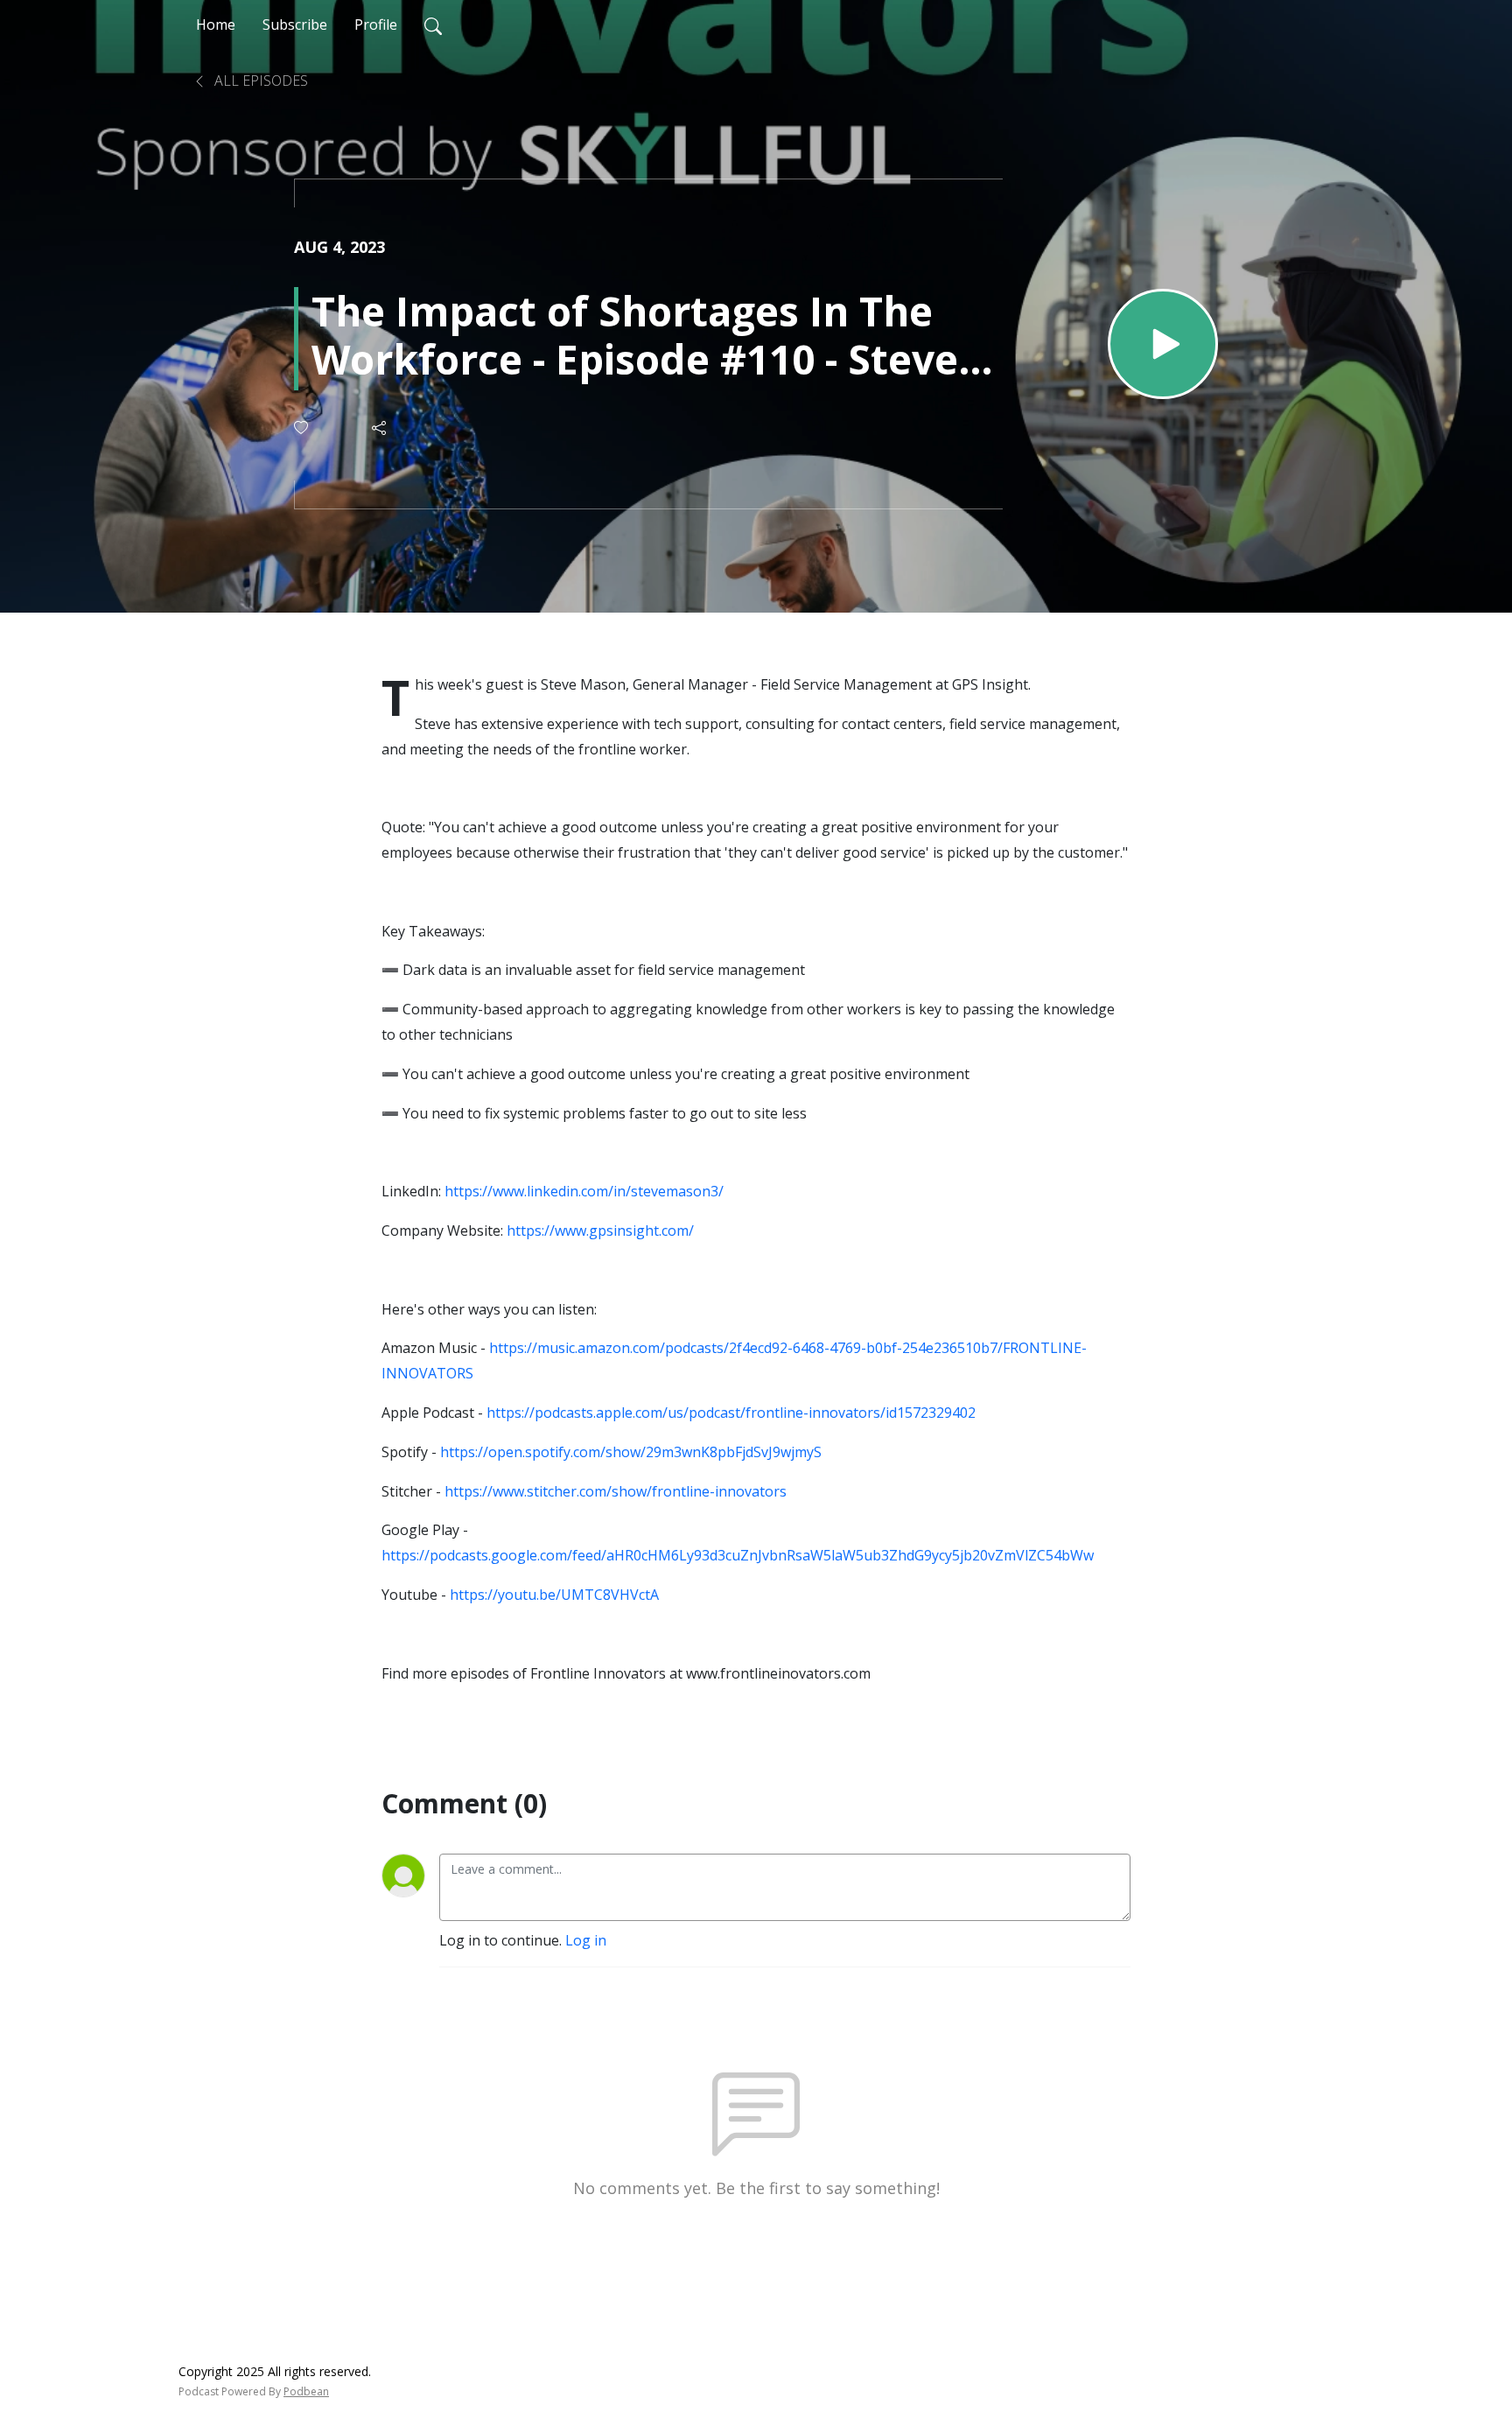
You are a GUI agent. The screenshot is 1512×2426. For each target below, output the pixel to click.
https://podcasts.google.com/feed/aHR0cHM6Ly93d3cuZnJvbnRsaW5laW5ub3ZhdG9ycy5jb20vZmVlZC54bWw (738, 1555)
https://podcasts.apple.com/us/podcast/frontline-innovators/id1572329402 (731, 1413)
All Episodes (259, 81)
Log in (586, 1940)
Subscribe (295, 25)
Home (216, 25)
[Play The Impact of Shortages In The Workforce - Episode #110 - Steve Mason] (1163, 344)
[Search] (433, 25)
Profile (376, 25)
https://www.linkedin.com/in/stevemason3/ (584, 1191)
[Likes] (302, 428)
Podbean (306, 2391)
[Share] (380, 428)
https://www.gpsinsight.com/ (600, 1231)
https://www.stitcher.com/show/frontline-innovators (616, 1491)
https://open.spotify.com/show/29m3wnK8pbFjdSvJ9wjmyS (631, 1452)
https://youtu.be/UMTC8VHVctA (554, 1595)
